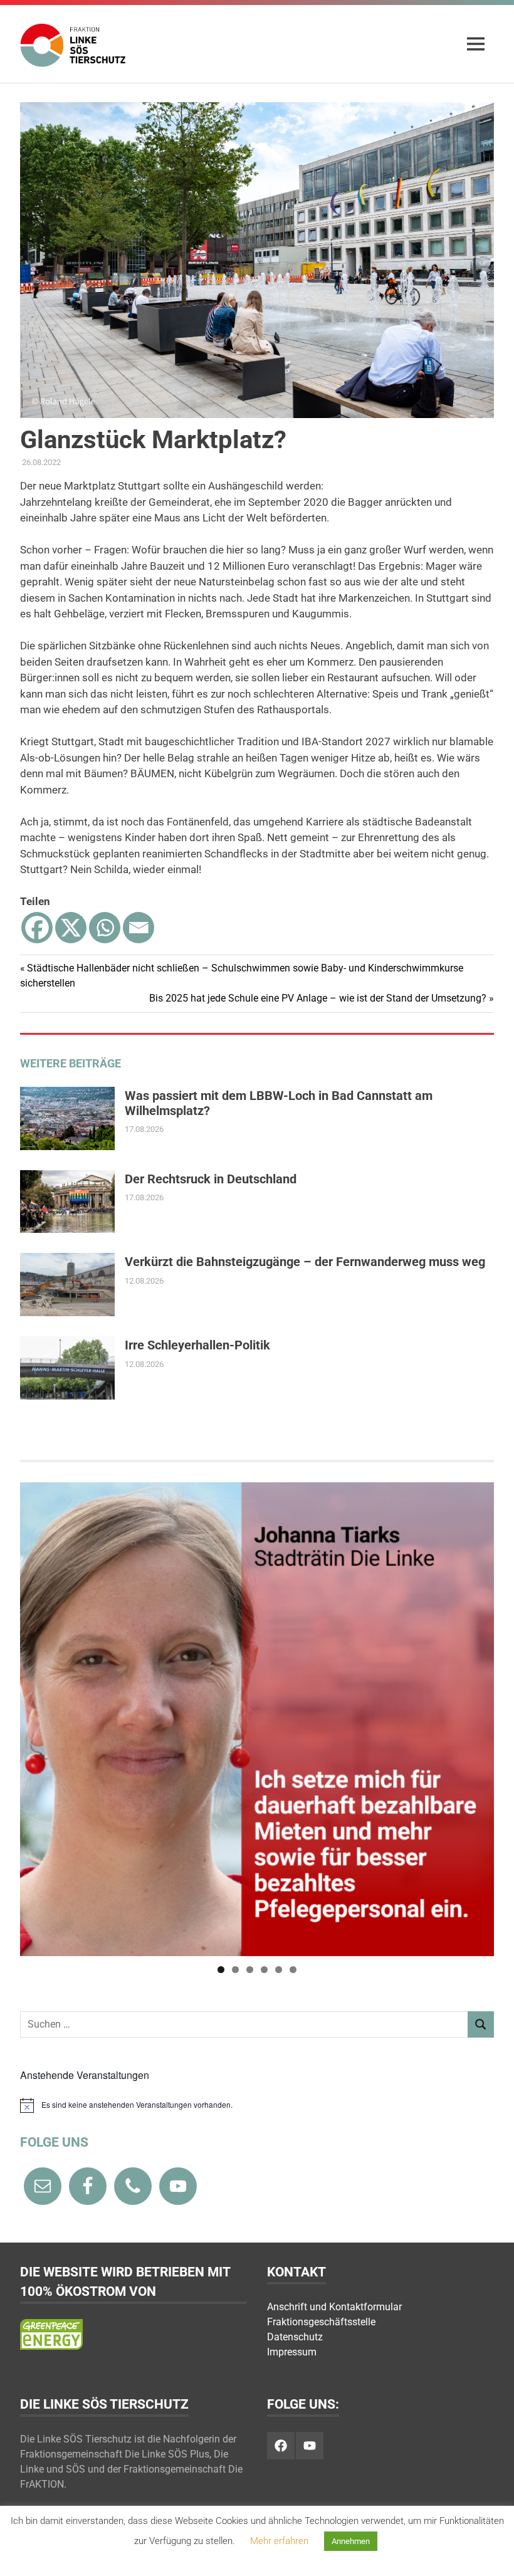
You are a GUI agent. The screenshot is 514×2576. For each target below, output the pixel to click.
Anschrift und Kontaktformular (334, 2307)
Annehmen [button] (351, 2541)
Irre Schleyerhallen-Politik (197, 1345)
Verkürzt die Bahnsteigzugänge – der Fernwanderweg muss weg (305, 1262)
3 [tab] (250, 1970)
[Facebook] (37, 928)
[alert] (257, 2105)
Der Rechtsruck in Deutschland (211, 1179)
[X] (71, 928)
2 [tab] (235, 1970)
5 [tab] (279, 1970)
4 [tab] (264, 1970)
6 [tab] (293, 1970)
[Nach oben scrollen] (492, 2554)
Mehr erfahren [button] (279, 2541)
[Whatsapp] (105, 928)
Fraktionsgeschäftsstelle (321, 2322)
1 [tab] (221, 1970)
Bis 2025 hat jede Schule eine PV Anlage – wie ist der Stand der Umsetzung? (318, 998)
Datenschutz (295, 2337)
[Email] (139, 928)
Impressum (292, 2352)
